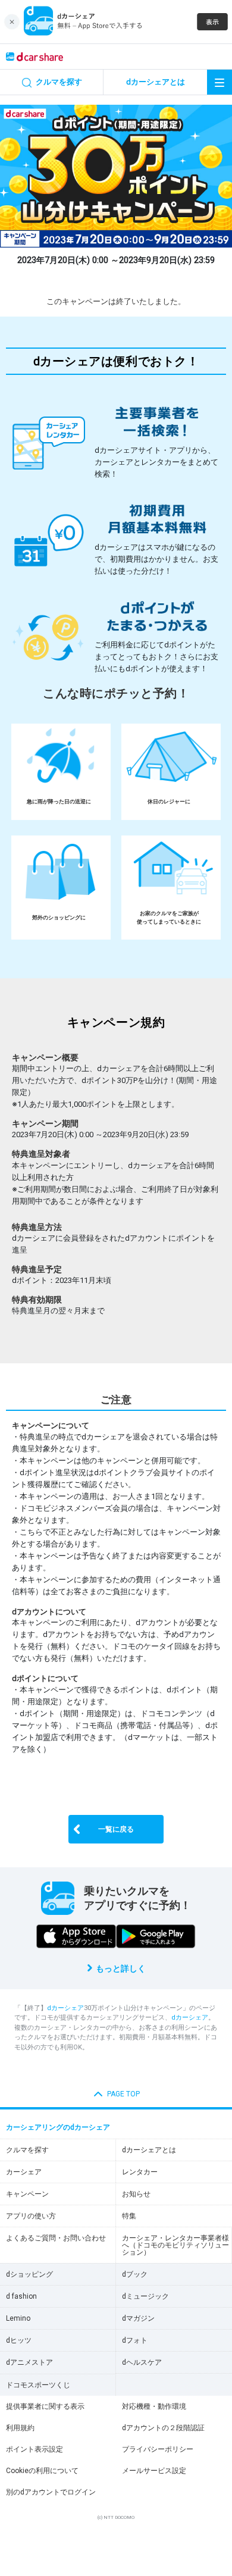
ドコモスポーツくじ (38, 2385)
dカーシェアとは (149, 2150)
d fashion (21, 2296)
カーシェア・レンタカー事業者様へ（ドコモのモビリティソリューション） (175, 2245)
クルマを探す (27, 2150)
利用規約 (20, 2428)
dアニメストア (29, 2362)
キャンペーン (27, 2194)
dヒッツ (19, 2340)
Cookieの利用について (42, 2471)
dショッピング (29, 2274)
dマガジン (138, 2318)
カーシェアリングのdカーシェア (58, 2127)
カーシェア (24, 2172)
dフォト (135, 2340)
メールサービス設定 (154, 2471)
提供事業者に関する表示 (45, 2406)
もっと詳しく (121, 1968)
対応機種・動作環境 (154, 2406)
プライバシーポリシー (158, 2449)
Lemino (18, 2318)
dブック (135, 2274)
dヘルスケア (142, 2362)
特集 (129, 2216)
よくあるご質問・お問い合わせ (56, 2238)
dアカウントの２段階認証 (163, 2428)
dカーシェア (65, 2008)
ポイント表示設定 (35, 2449)
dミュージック (145, 2296)
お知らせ (136, 2194)
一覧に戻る (116, 1829)
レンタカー (140, 2172)
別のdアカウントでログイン (51, 2492)
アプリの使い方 (31, 2216)
